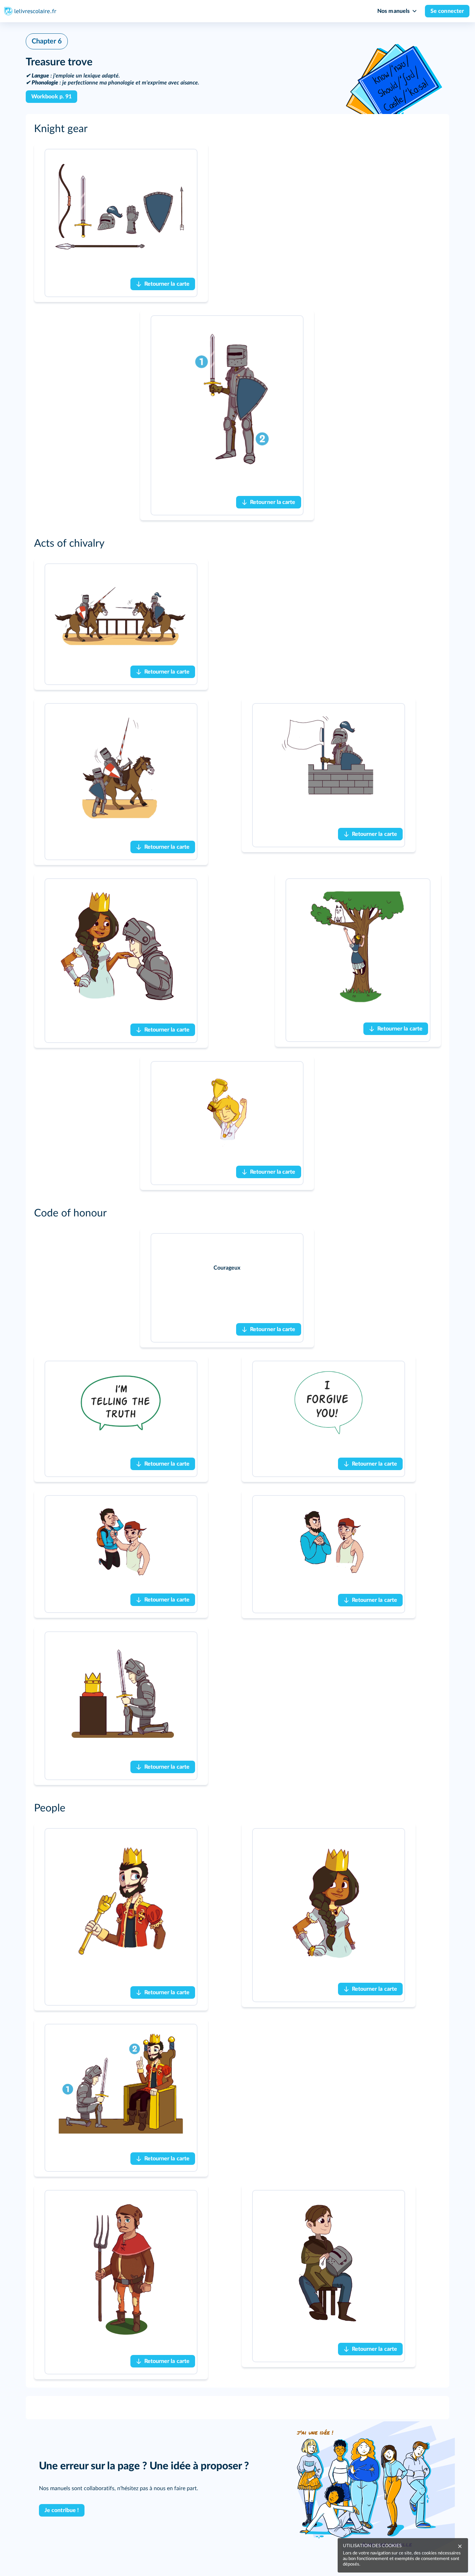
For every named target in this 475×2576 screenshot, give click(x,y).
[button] (237, 129)
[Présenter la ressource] (425, 158)
